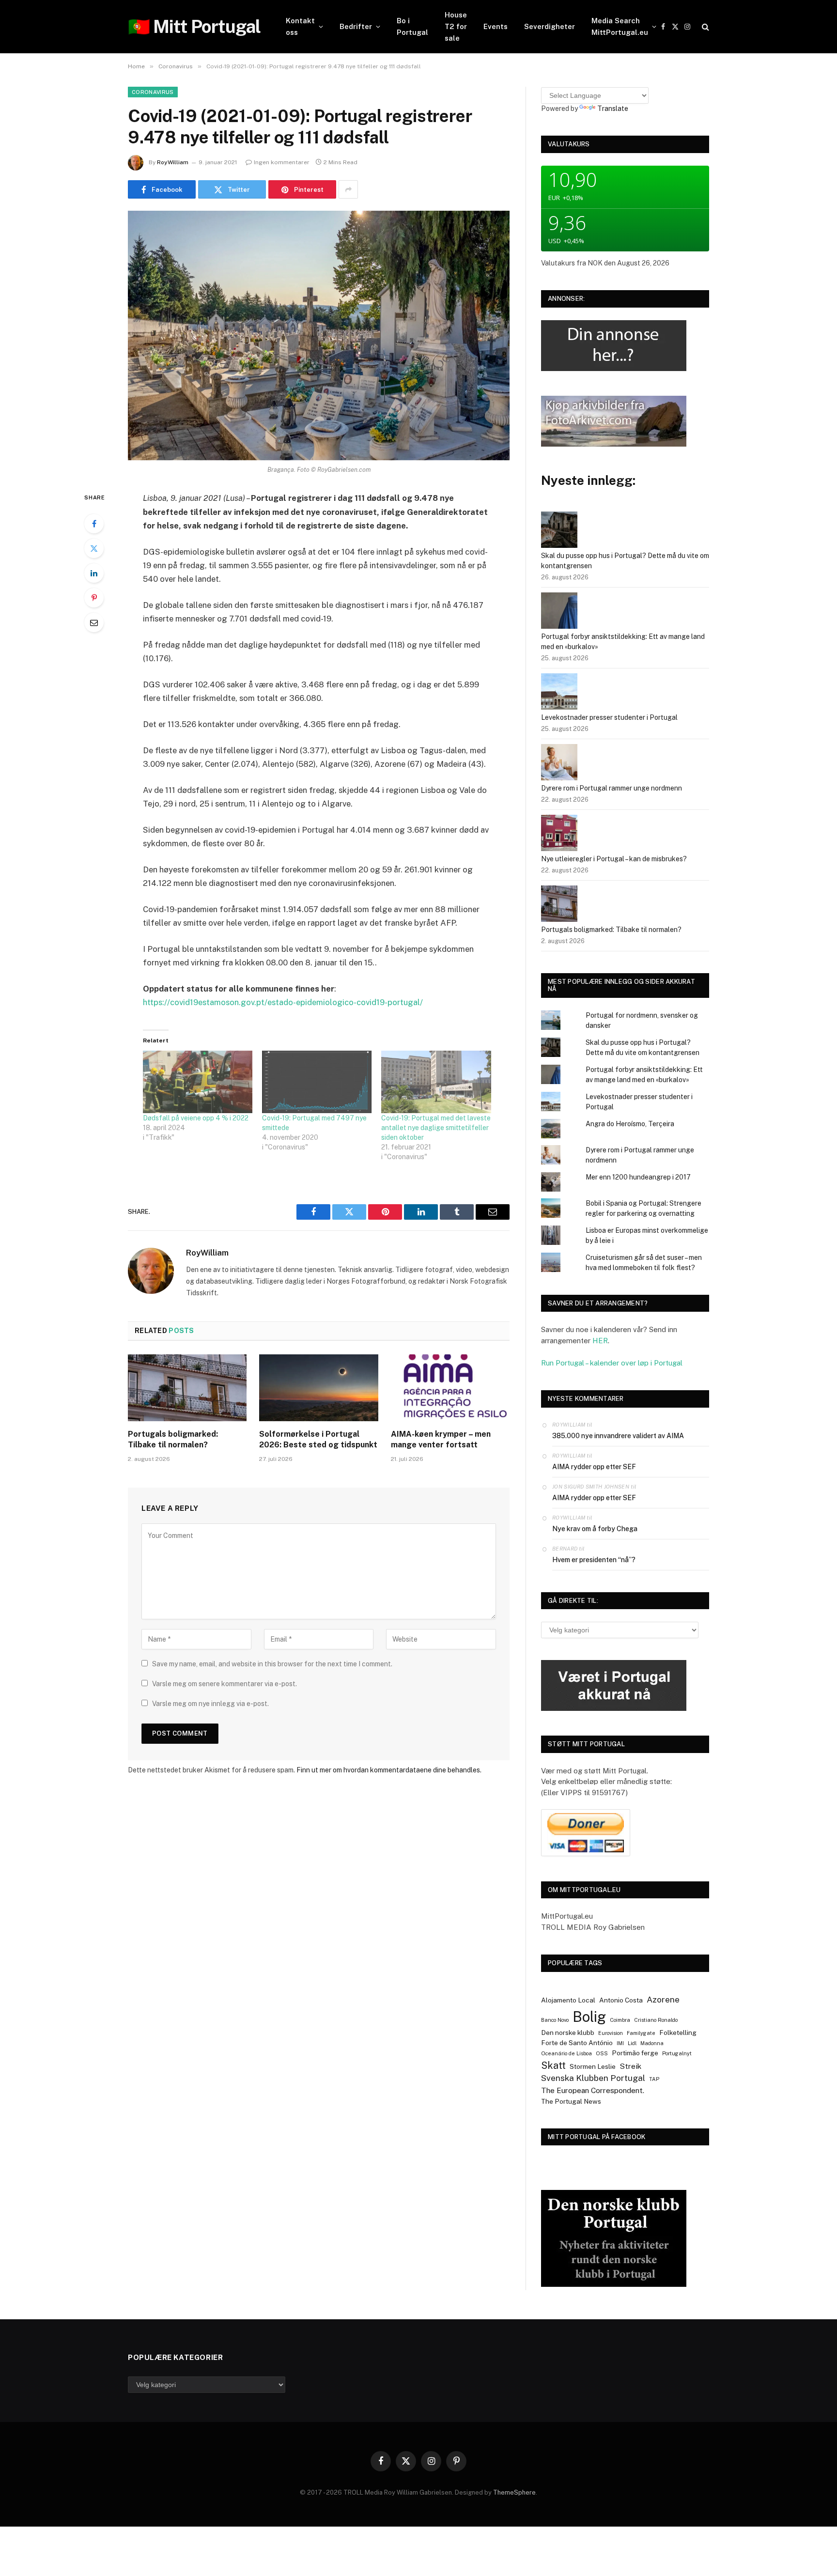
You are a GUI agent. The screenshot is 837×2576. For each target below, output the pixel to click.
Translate (613, 109)
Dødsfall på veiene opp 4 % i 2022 (196, 1118)
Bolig (589, 2017)
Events (496, 26)
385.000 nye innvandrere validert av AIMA (618, 1436)
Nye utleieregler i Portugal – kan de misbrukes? (614, 859)
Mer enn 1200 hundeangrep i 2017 (638, 1177)
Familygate (641, 2033)
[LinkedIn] (94, 573)
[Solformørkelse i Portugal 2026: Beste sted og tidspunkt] (318, 1388)
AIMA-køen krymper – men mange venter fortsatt (441, 1439)
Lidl (632, 2043)
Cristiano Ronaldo (656, 2020)
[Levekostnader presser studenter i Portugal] (559, 693)
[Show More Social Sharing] (348, 189)
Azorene (663, 2000)
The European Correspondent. (593, 2090)
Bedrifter (356, 26)
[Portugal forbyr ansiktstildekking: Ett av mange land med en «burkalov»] (559, 612)
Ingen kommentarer (282, 162)
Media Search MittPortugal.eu (620, 26)
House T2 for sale (456, 26)
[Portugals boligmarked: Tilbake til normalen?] (187, 1388)
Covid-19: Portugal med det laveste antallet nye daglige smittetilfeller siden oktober (436, 1128)
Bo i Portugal (412, 26)
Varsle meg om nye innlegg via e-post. (210, 1704)
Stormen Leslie (593, 2066)
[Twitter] (94, 548)
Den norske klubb (568, 2033)
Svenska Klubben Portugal (593, 2078)
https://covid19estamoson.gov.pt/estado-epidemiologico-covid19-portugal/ (283, 1002)
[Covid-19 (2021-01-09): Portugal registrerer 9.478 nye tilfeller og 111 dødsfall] (319, 335)
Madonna (652, 2043)
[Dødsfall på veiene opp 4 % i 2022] (198, 1082)
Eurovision (611, 2033)
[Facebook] (94, 524)
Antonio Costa (621, 2000)
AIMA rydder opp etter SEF (594, 1467)
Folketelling (678, 2033)
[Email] (94, 622)
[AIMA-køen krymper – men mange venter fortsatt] (450, 1388)
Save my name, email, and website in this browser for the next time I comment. (272, 1664)
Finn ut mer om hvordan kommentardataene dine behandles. (389, 1770)
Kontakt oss (300, 26)
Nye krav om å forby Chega (595, 1529)
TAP (654, 2079)
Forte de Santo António (577, 2043)
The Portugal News (571, 2101)
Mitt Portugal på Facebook (597, 2137)
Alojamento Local (568, 2000)
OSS (602, 2053)
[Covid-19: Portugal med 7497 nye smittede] (317, 1082)
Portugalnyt (677, 2053)
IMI (620, 2043)
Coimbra (620, 2020)
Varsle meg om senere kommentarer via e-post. (225, 1684)
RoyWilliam (173, 162)
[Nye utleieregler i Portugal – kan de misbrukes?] (559, 834)
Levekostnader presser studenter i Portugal (609, 717)
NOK (595, 263)
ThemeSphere (514, 2492)
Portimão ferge (635, 2053)
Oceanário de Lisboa (566, 2053)
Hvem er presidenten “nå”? (594, 1560)
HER (600, 1341)
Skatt (553, 2065)
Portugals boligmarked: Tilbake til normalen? (173, 1439)
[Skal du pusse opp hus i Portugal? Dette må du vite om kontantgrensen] (559, 531)
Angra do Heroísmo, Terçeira (630, 1124)
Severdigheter (550, 26)
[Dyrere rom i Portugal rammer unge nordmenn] (559, 764)
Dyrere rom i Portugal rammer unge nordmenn (612, 788)
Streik (630, 2066)
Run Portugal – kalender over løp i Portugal (612, 1363)
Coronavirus (153, 92)
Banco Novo (555, 2020)
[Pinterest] (94, 598)
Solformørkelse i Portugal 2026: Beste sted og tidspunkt (318, 1439)
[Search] (705, 27)
